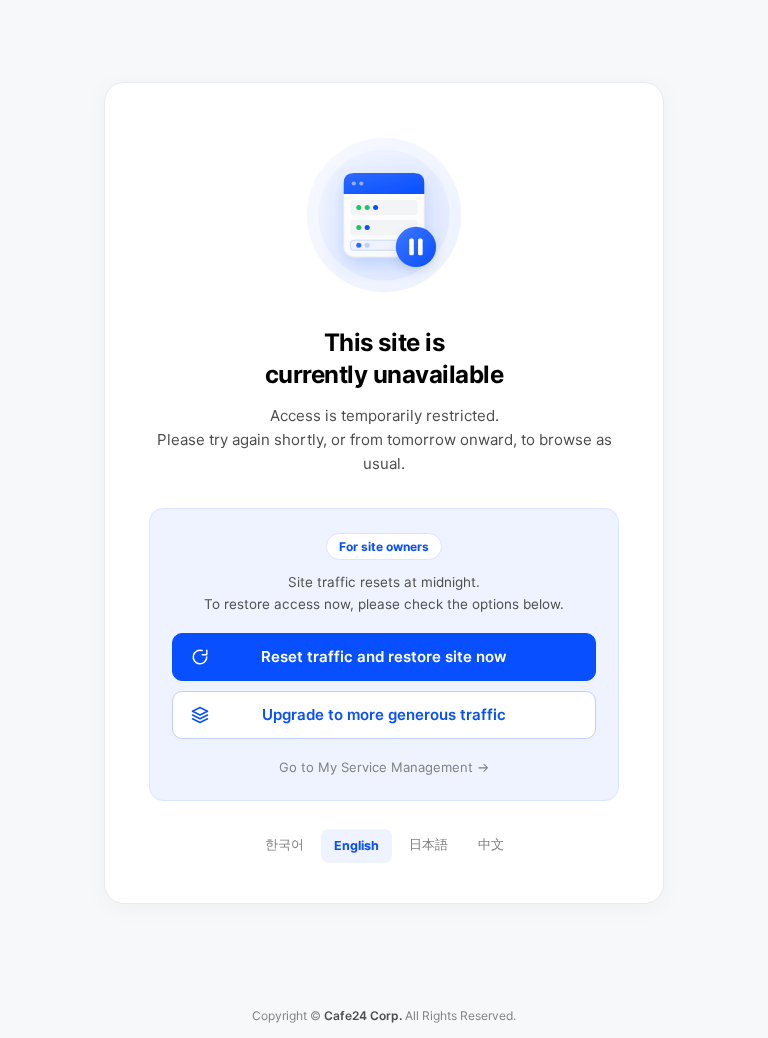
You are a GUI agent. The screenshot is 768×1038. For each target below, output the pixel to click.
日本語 (428, 844)
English (356, 845)
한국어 (284, 844)
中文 (491, 844)
